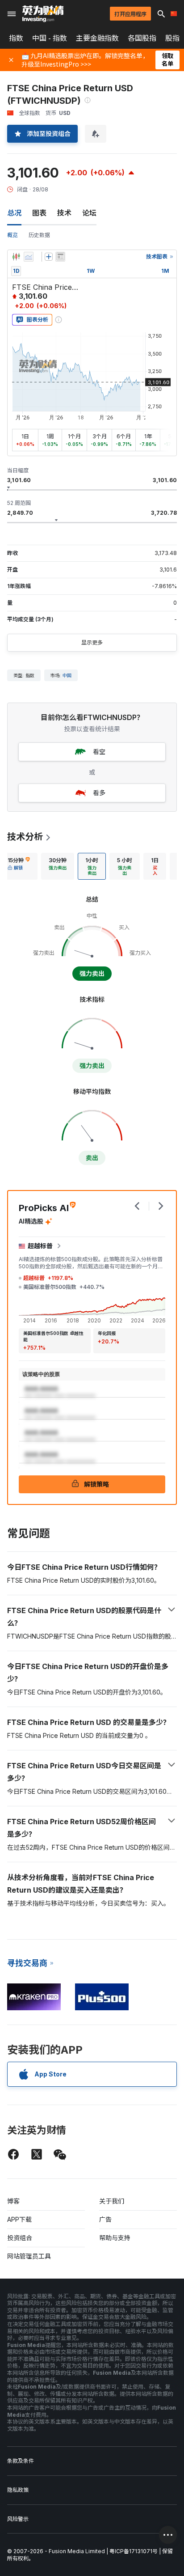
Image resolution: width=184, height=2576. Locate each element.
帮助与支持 (115, 2238)
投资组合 (20, 2238)
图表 (39, 213)
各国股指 (142, 38)
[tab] (19, 866)
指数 (16, 38)
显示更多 (92, 642)
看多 (99, 793)
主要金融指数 (97, 38)
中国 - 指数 (50, 38)
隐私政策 (18, 2490)
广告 (105, 2219)
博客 (13, 2201)
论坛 (89, 213)
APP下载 (19, 2219)
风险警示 (18, 2519)
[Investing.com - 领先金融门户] (43, 14)
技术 (64, 213)
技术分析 (25, 837)
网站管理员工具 (29, 2256)
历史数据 (39, 235)
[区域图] (29, 257)
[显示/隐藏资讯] (60, 257)
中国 (67, 675)
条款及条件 (21, 2461)
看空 (99, 752)
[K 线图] (16, 257)
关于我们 (112, 2201)
